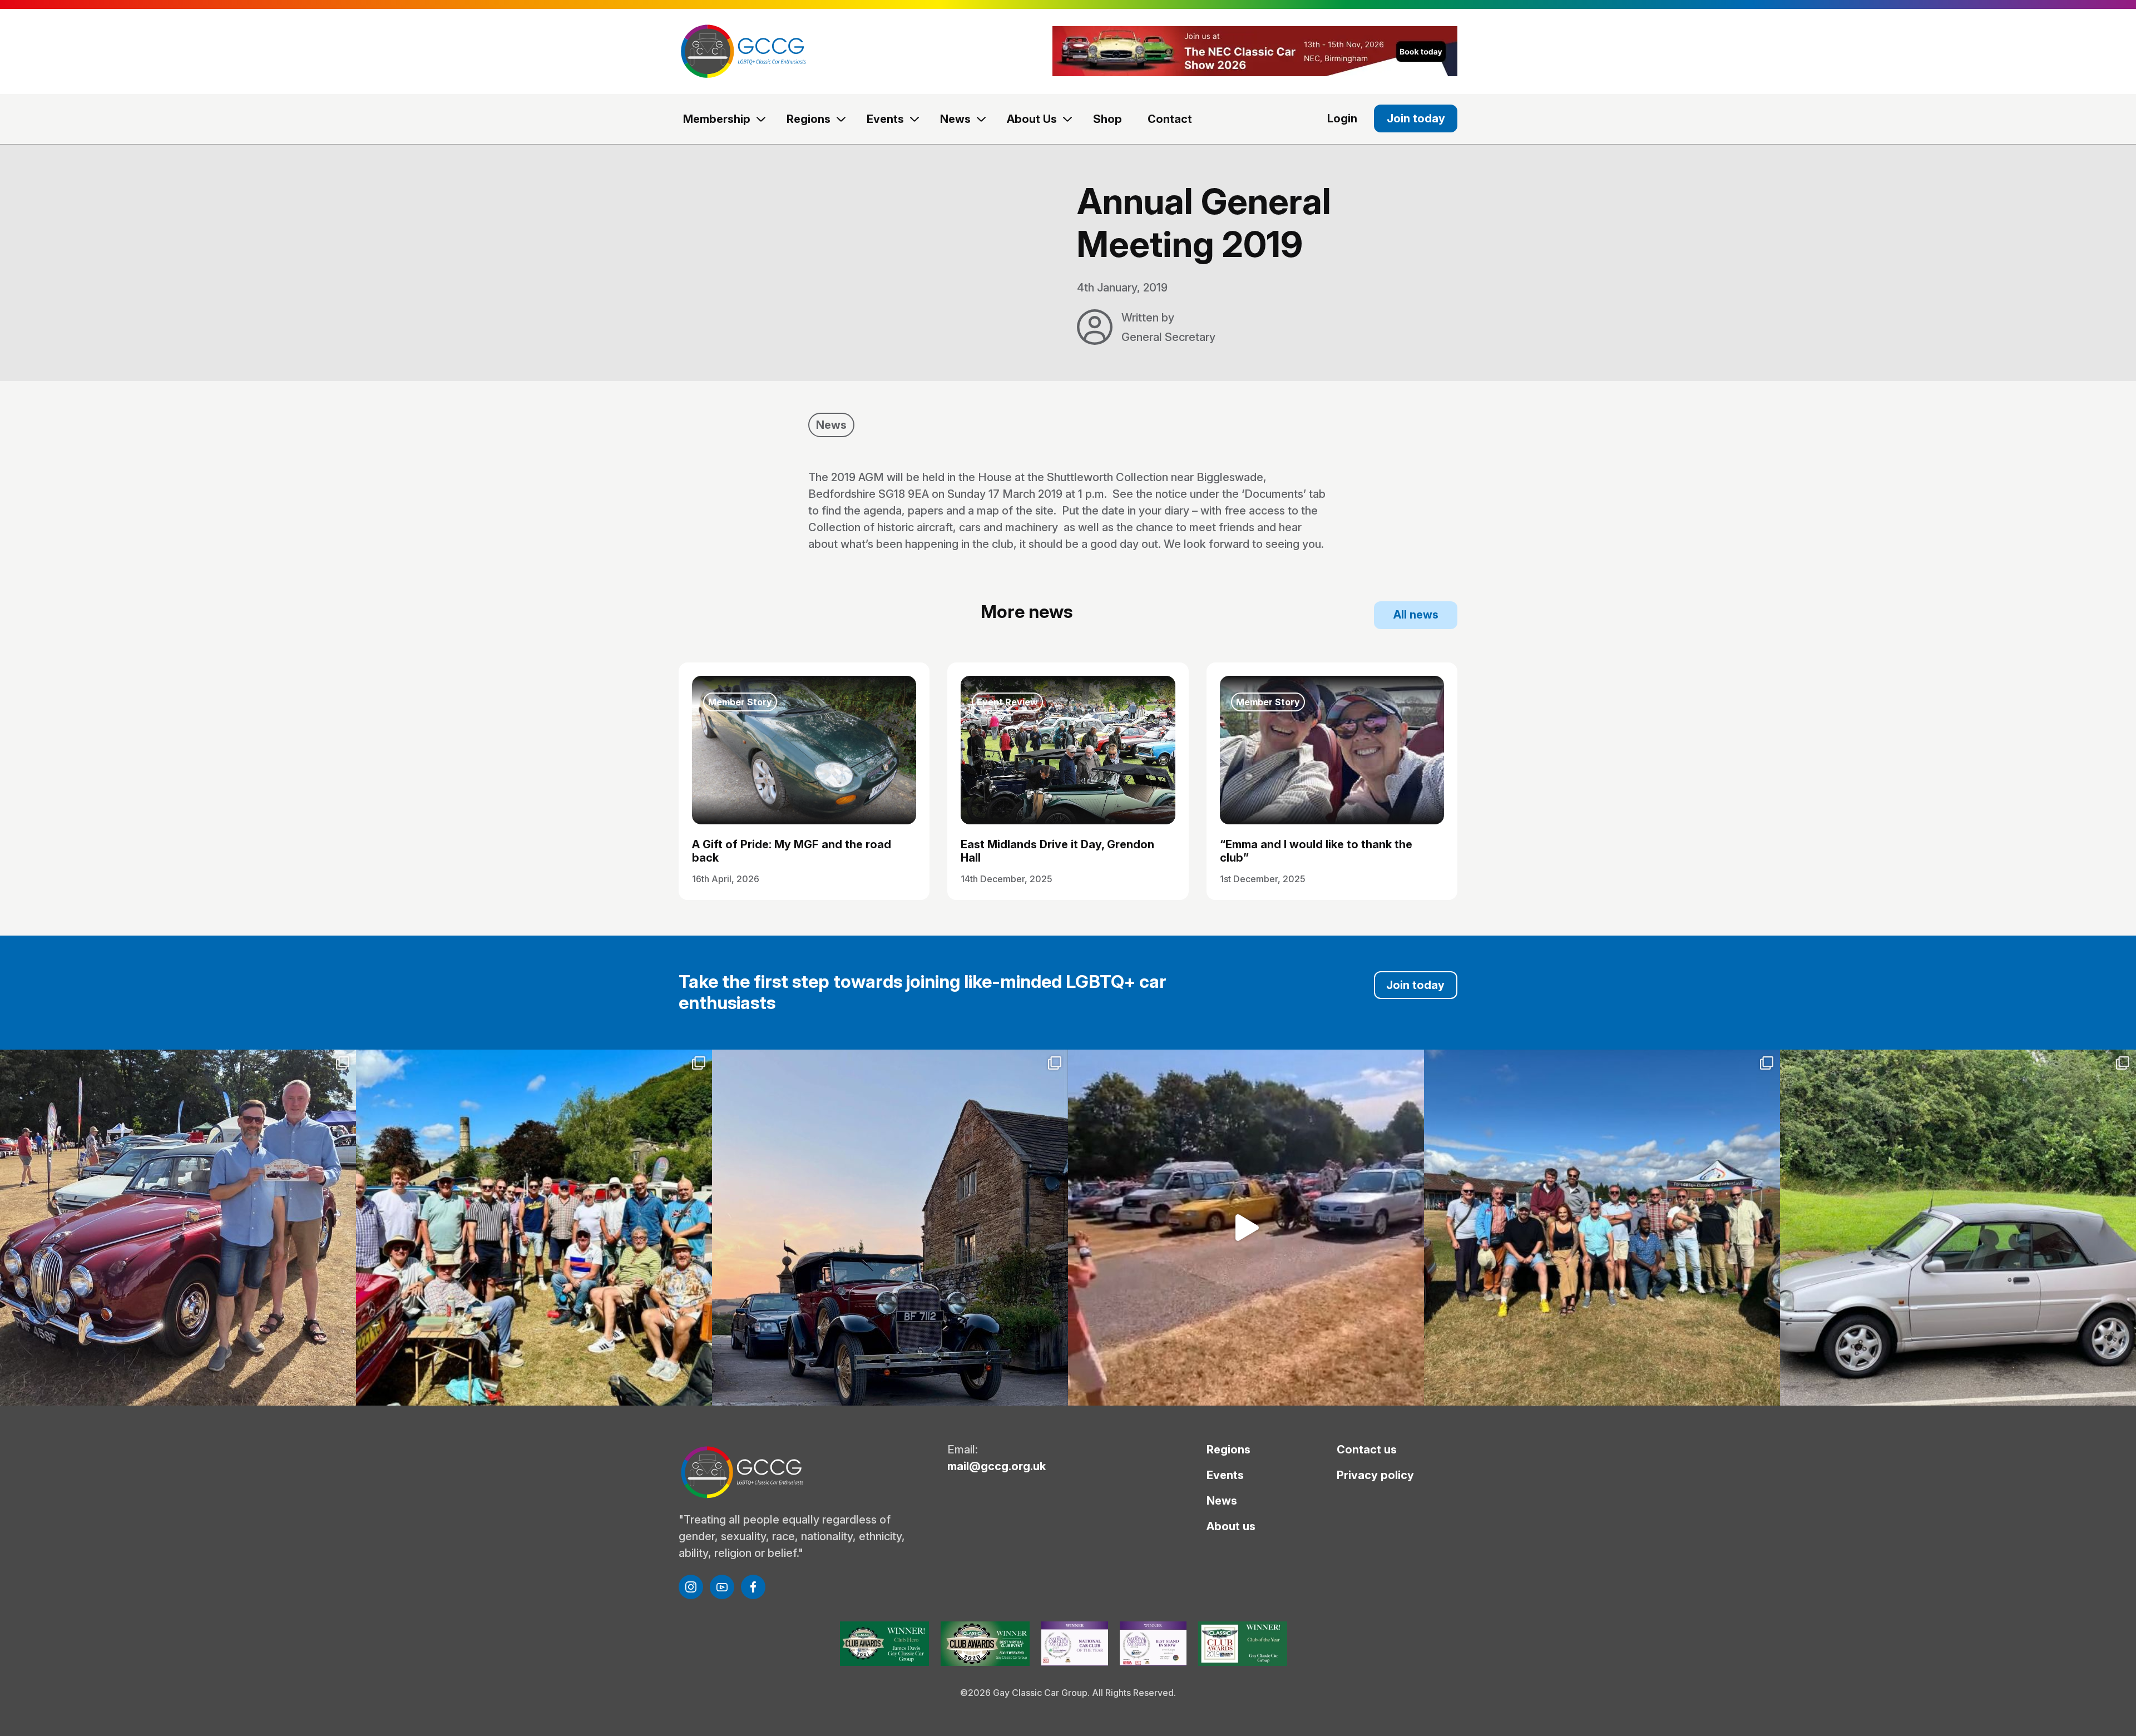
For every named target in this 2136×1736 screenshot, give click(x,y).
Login (1342, 118)
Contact (1170, 119)
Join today (1416, 118)
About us (1231, 1526)
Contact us (1367, 1450)
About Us (1032, 119)
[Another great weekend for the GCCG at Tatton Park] (178, 1228)
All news (1416, 615)
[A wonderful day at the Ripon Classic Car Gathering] (1602, 1228)
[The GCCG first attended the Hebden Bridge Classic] (534, 1228)
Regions (809, 119)
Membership (717, 119)
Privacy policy (1375, 1475)
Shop (1107, 119)
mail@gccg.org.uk (997, 1466)
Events (885, 119)
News (955, 119)
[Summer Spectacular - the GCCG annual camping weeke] (890, 1228)
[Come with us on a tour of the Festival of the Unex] (1246, 1228)
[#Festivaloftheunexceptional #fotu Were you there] (1958, 1228)
